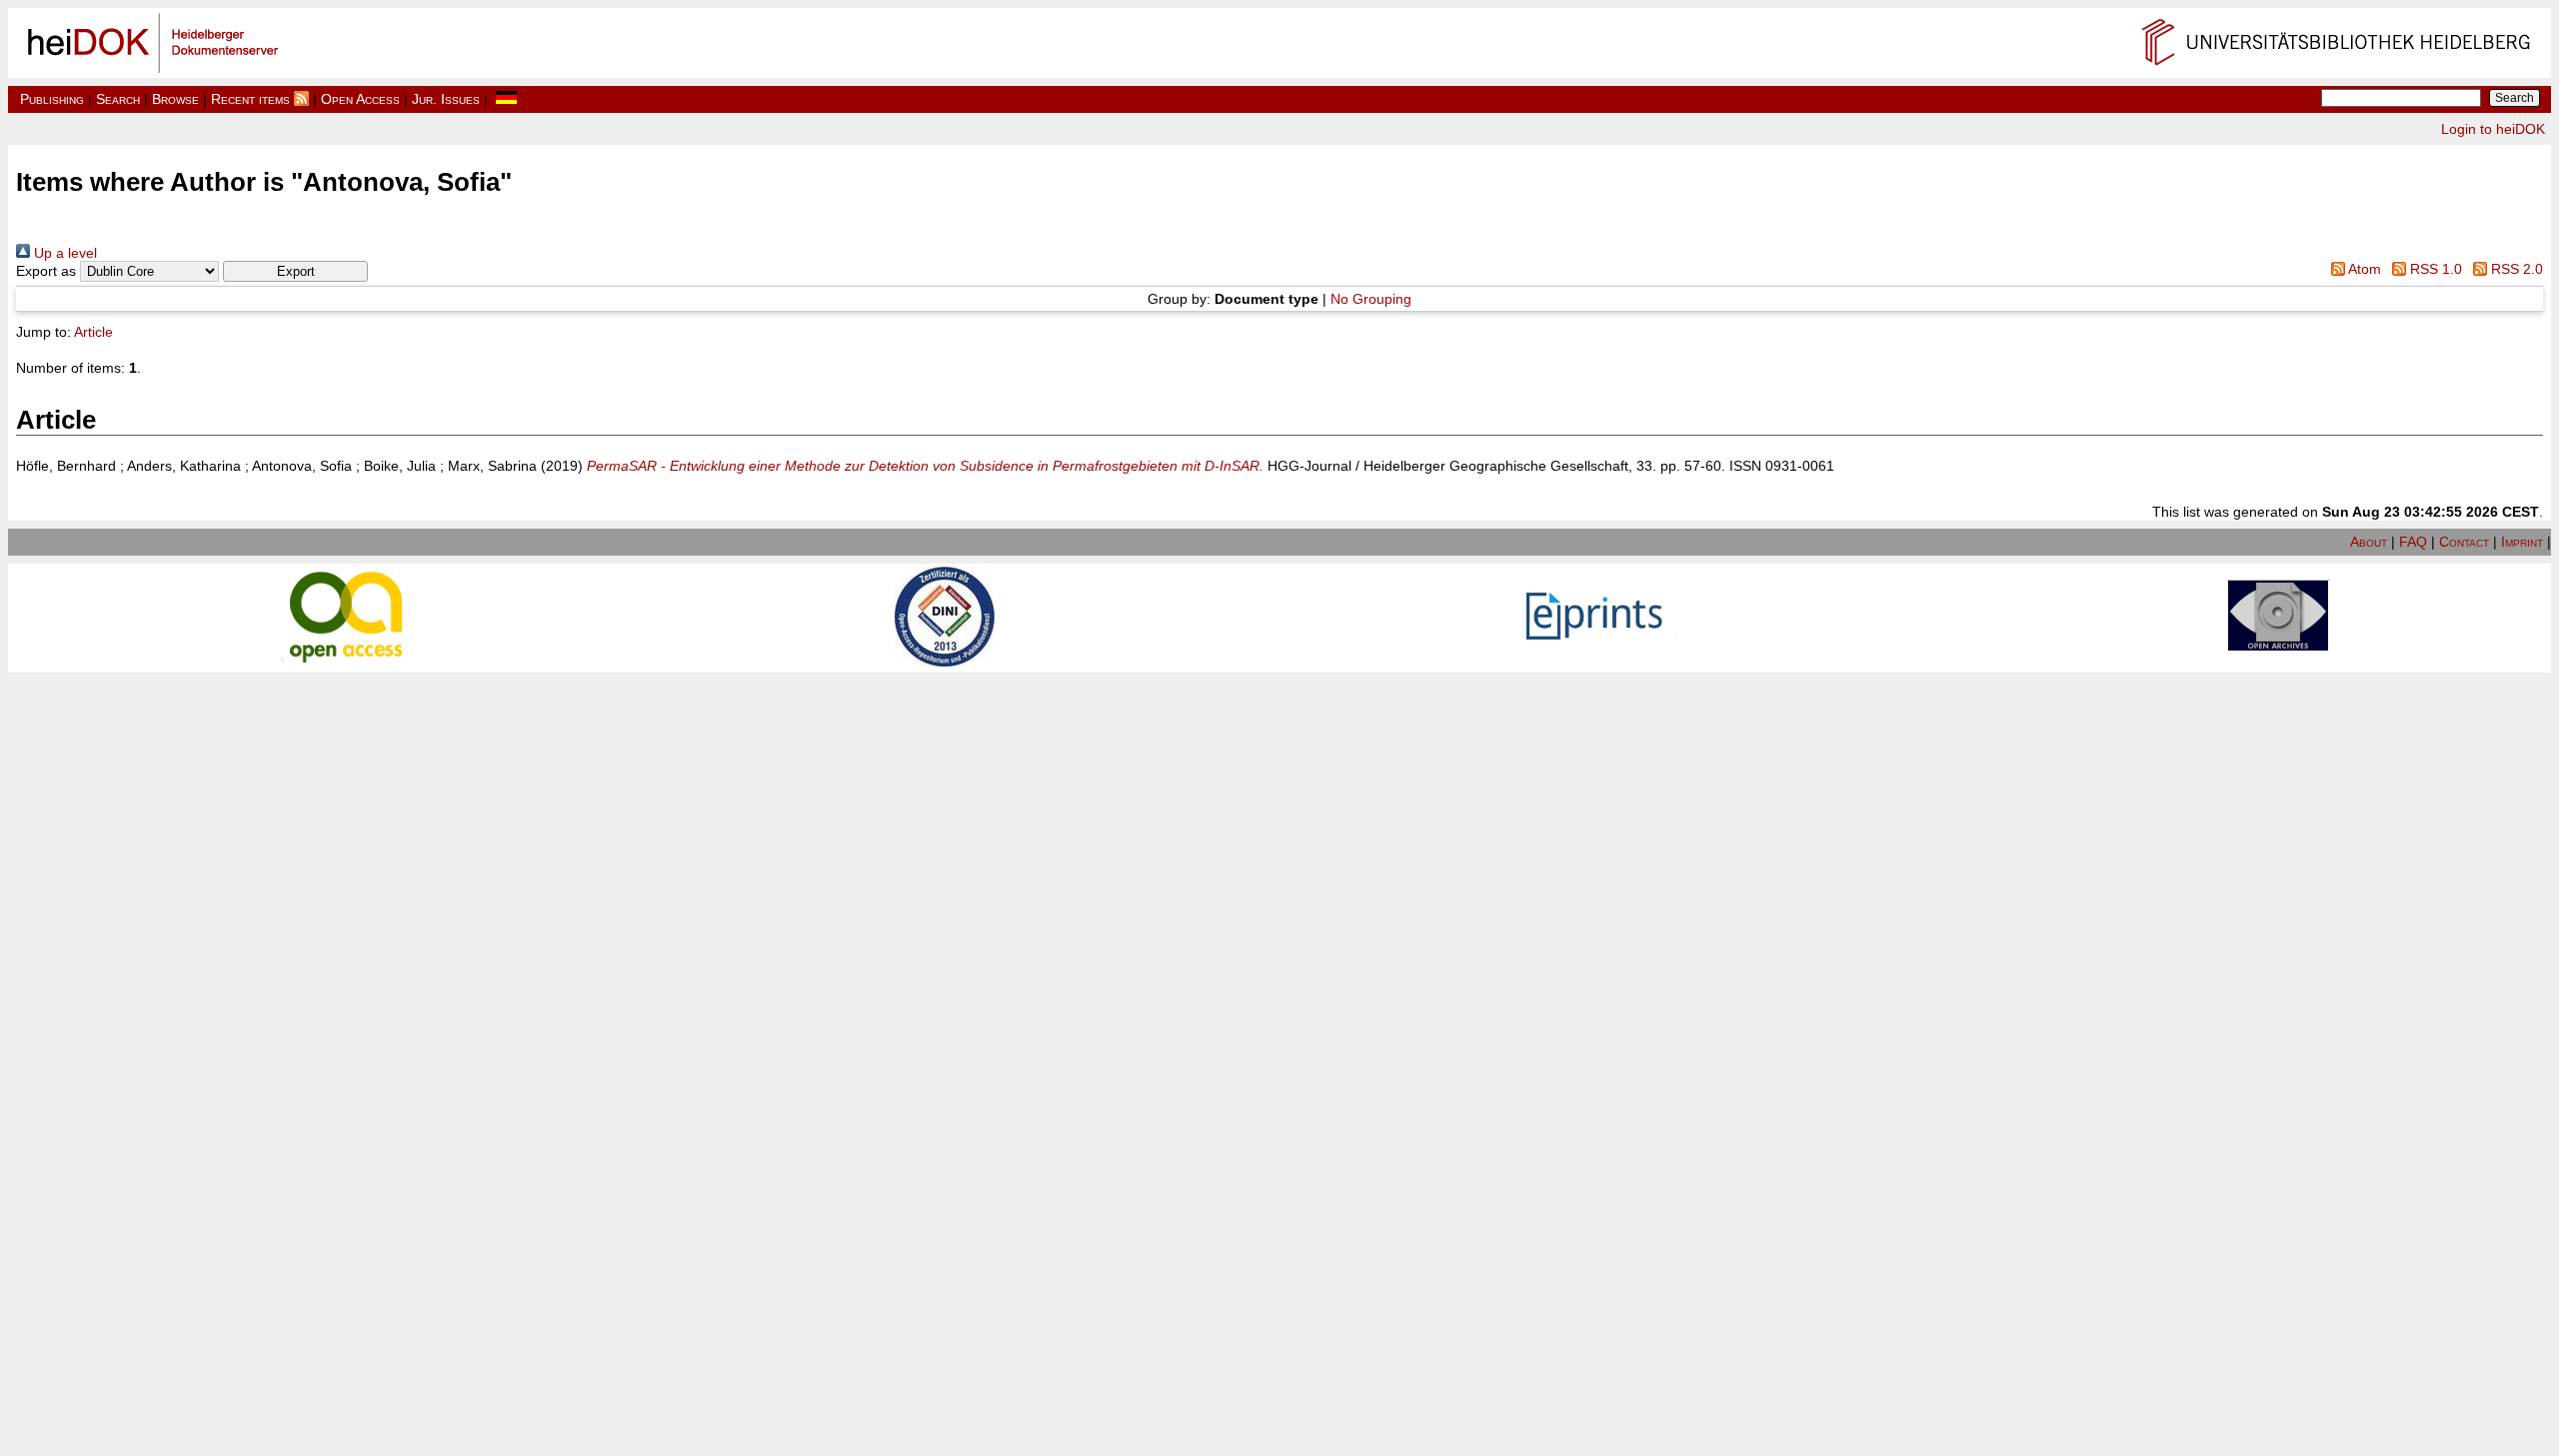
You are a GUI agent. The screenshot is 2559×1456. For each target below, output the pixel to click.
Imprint (2522, 542)
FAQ (2413, 542)
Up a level (63, 253)
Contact (2464, 542)
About (2369, 542)
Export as (46, 271)
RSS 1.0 (2434, 269)
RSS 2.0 (2515, 269)
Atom (2363, 269)
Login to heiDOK (2493, 129)
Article (93, 332)
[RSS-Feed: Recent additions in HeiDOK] (301, 99)
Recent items (250, 99)
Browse (175, 99)
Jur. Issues (446, 99)
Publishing (52, 99)
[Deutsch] (506, 99)
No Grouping (1371, 299)
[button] (295, 271)
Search (118, 99)
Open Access (360, 99)
